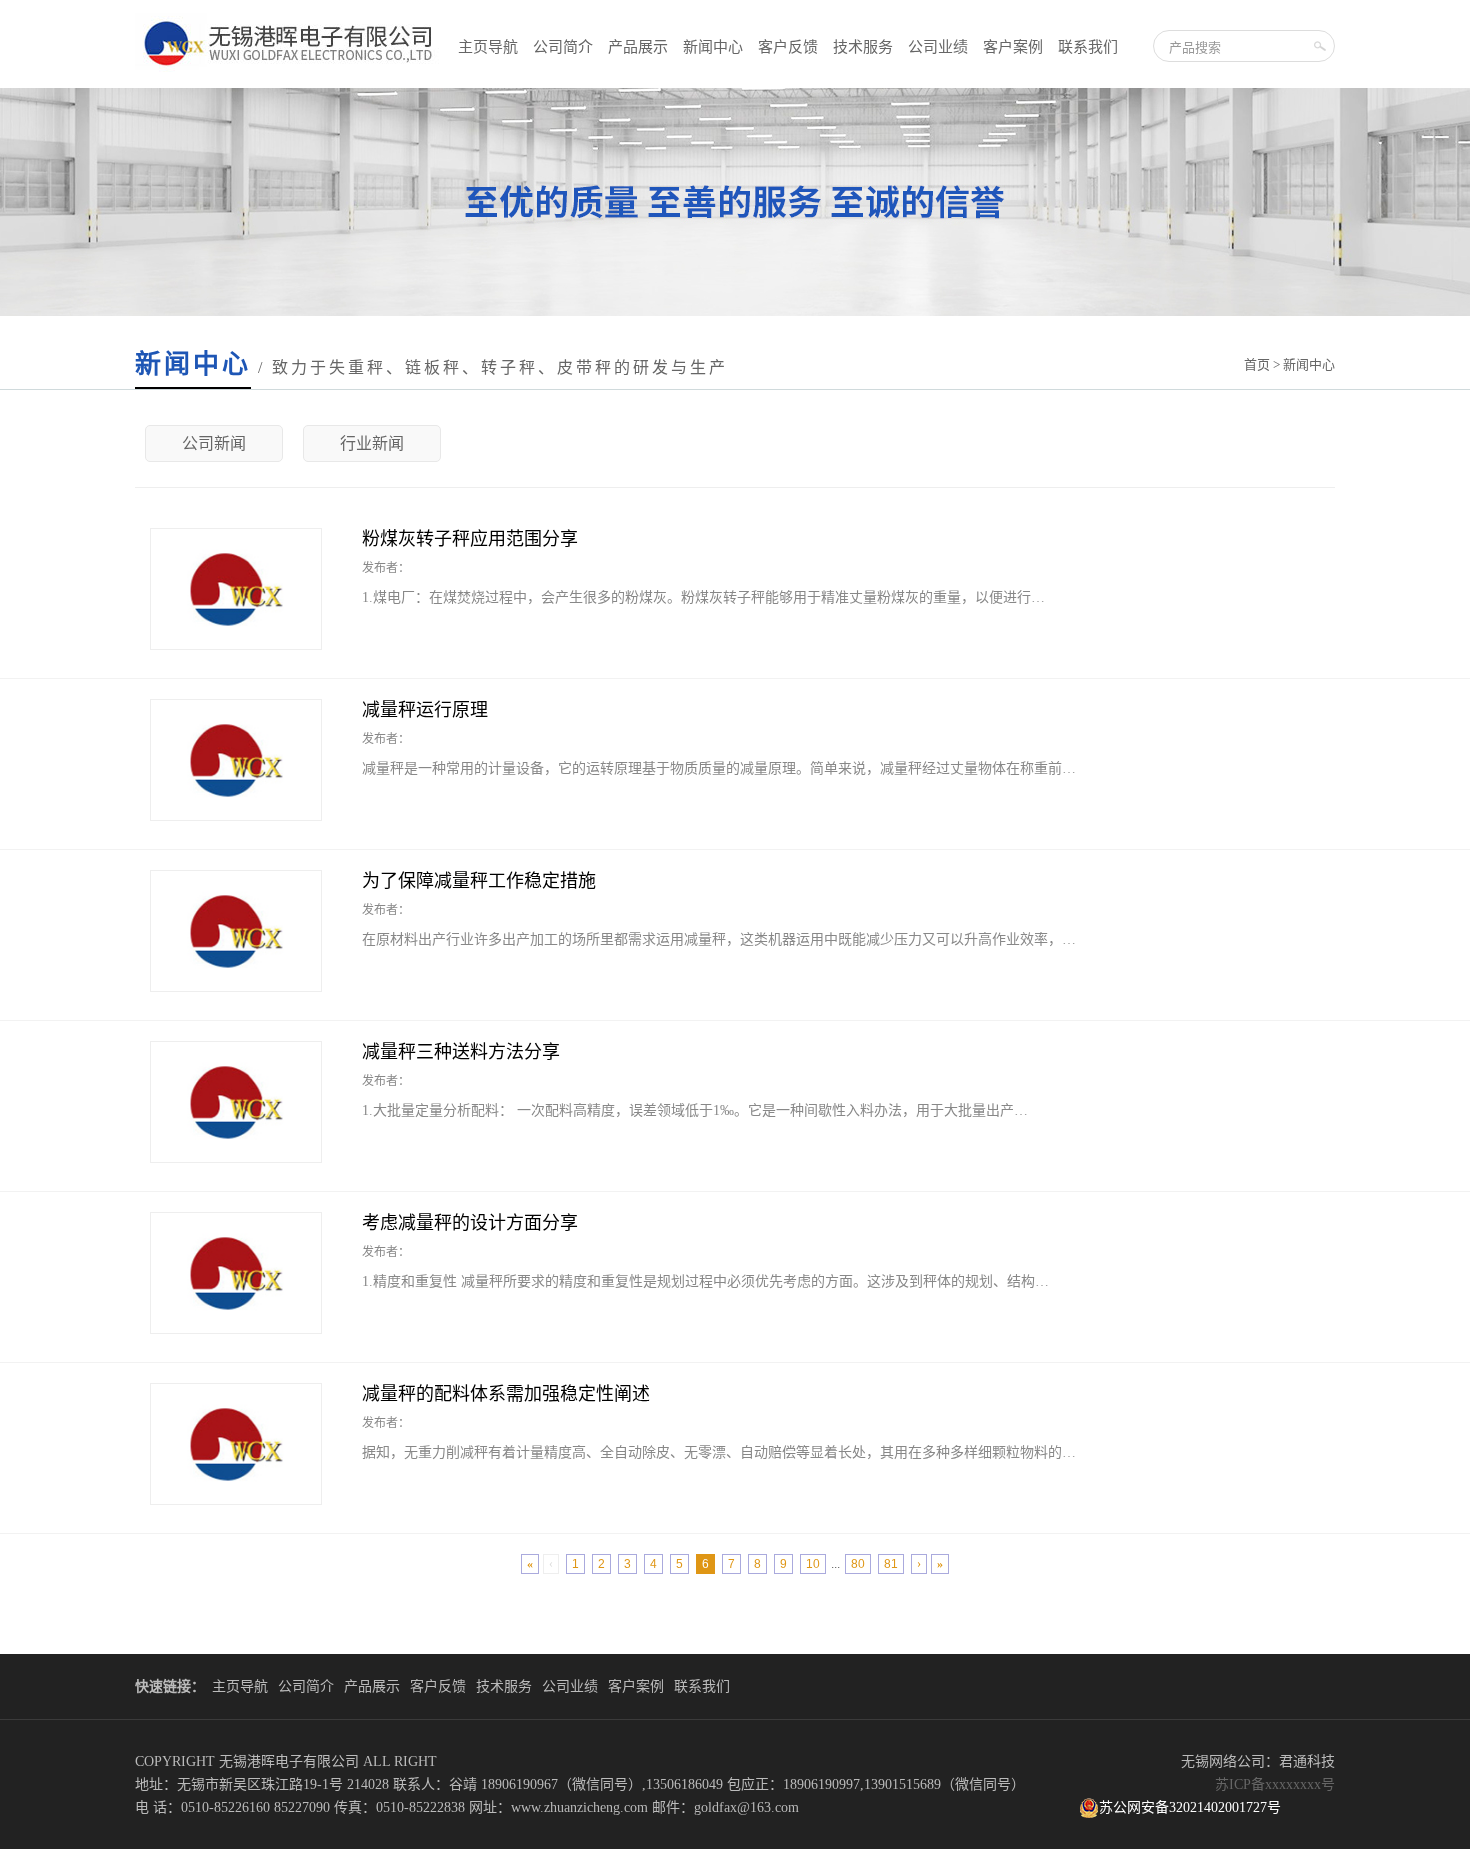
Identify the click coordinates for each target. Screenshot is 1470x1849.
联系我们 (1088, 47)
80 (858, 1564)
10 (813, 1564)
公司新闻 (214, 443)
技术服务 (863, 47)
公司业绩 (938, 47)
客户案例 (1013, 47)
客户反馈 (788, 47)
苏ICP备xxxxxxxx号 (1275, 1784)
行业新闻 (372, 443)
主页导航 (488, 47)
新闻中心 (713, 47)
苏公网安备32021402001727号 (1190, 1807)
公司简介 (563, 47)
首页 (1257, 364)
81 (891, 1564)
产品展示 (638, 47)
